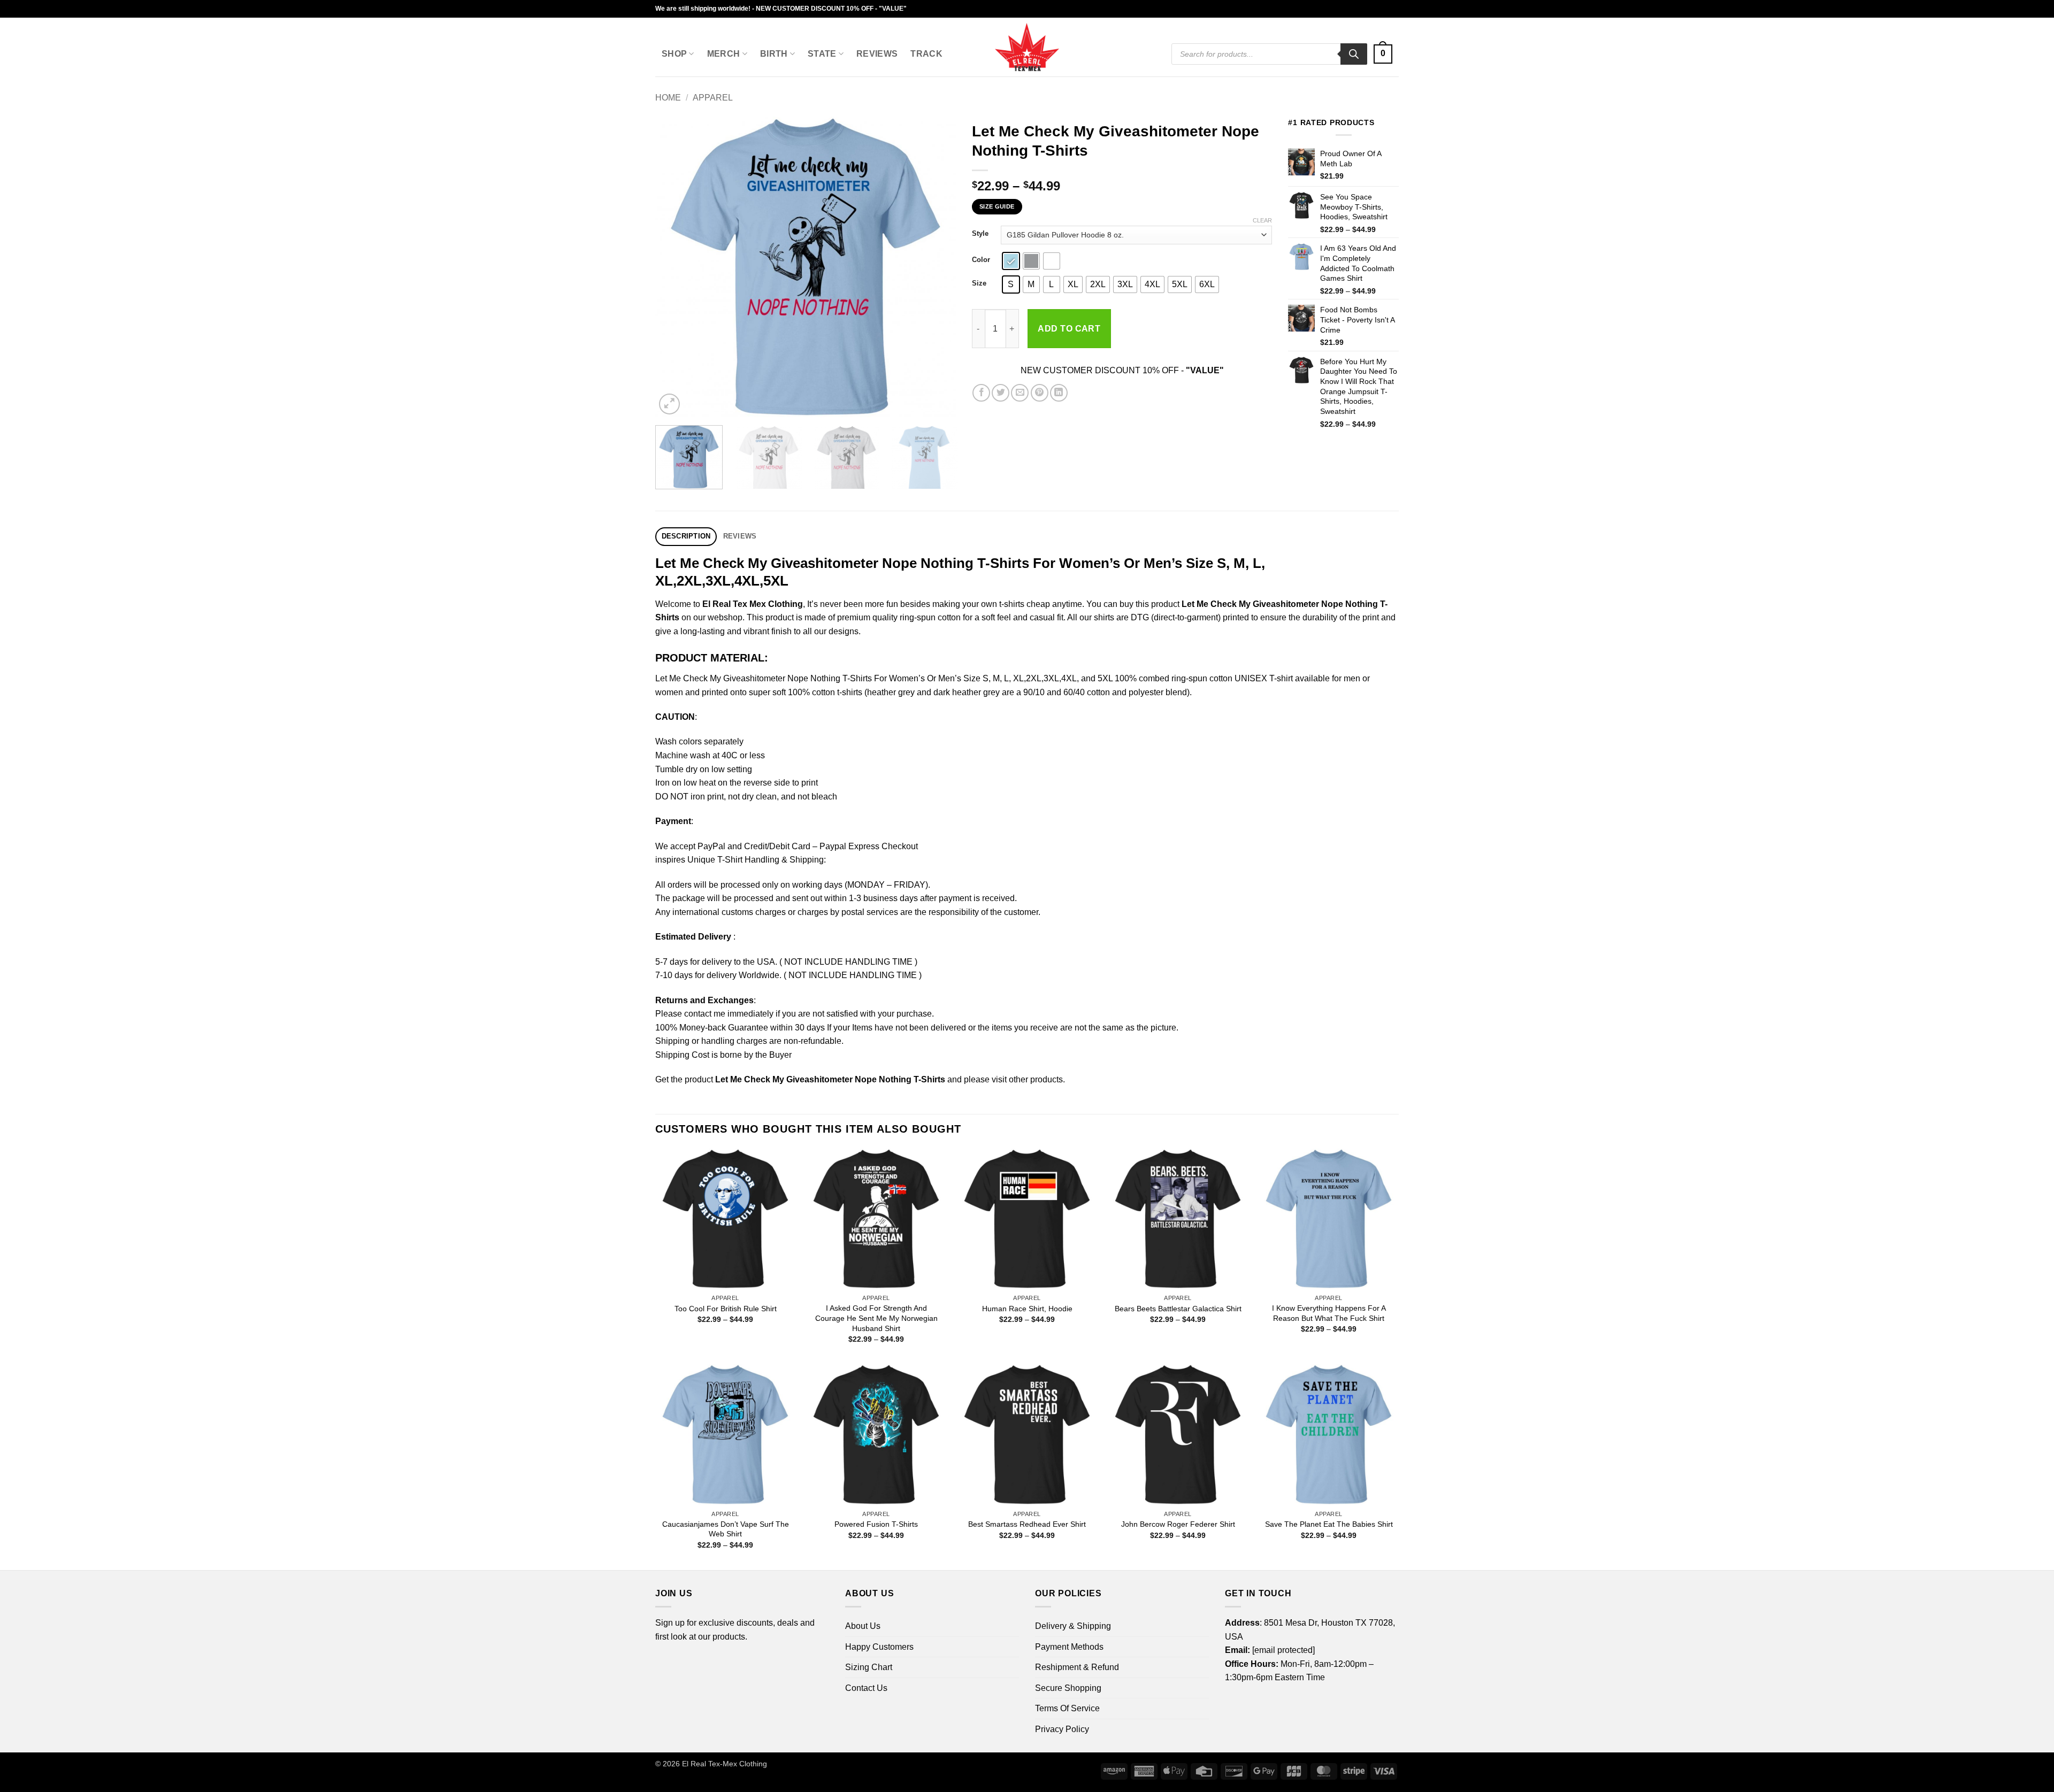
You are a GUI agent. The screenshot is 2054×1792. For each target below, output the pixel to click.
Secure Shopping (1068, 1688)
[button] (1383, 54)
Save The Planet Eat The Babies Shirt (1329, 1524)
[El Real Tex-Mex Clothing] (1027, 47)
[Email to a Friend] (1020, 393)
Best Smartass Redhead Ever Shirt (1027, 1524)
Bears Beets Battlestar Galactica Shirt (1178, 1309)
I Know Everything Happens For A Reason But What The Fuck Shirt (1329, 1313)
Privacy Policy (1062, 1729)
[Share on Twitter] (1001, 393)
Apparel (713, 98)
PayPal (711, 846)
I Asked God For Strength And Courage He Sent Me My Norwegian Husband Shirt (876, 1318)
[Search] (1354, 54)
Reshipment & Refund (1077, 1667)
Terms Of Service (1067, 1708)
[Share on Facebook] (981, 393)
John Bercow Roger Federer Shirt (1178, 1524)
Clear (1262, 220)
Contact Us (866, 1688)
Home (668, 98)
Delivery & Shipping (1073, 1626)
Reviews (877, 54)
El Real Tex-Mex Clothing (725, 1764)
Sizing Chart (869, 1667)
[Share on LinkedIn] (1059, 393)
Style (980, 234)
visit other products (1027, 1079)
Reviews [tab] (740, 536)
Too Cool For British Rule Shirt (726, 1309)
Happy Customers (879, 1647)
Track (926, 54)
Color (981, 260)
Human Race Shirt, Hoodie (1027, 1309)
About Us (863, 1626)
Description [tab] (686, 536)
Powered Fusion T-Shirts (876, 1524)
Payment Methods (1069, 1647)
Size (979, 283)
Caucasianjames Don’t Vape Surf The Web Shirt (726, 1529)
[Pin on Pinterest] (1040, 393)
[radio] (1011, 261)
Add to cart (1069, 329)
